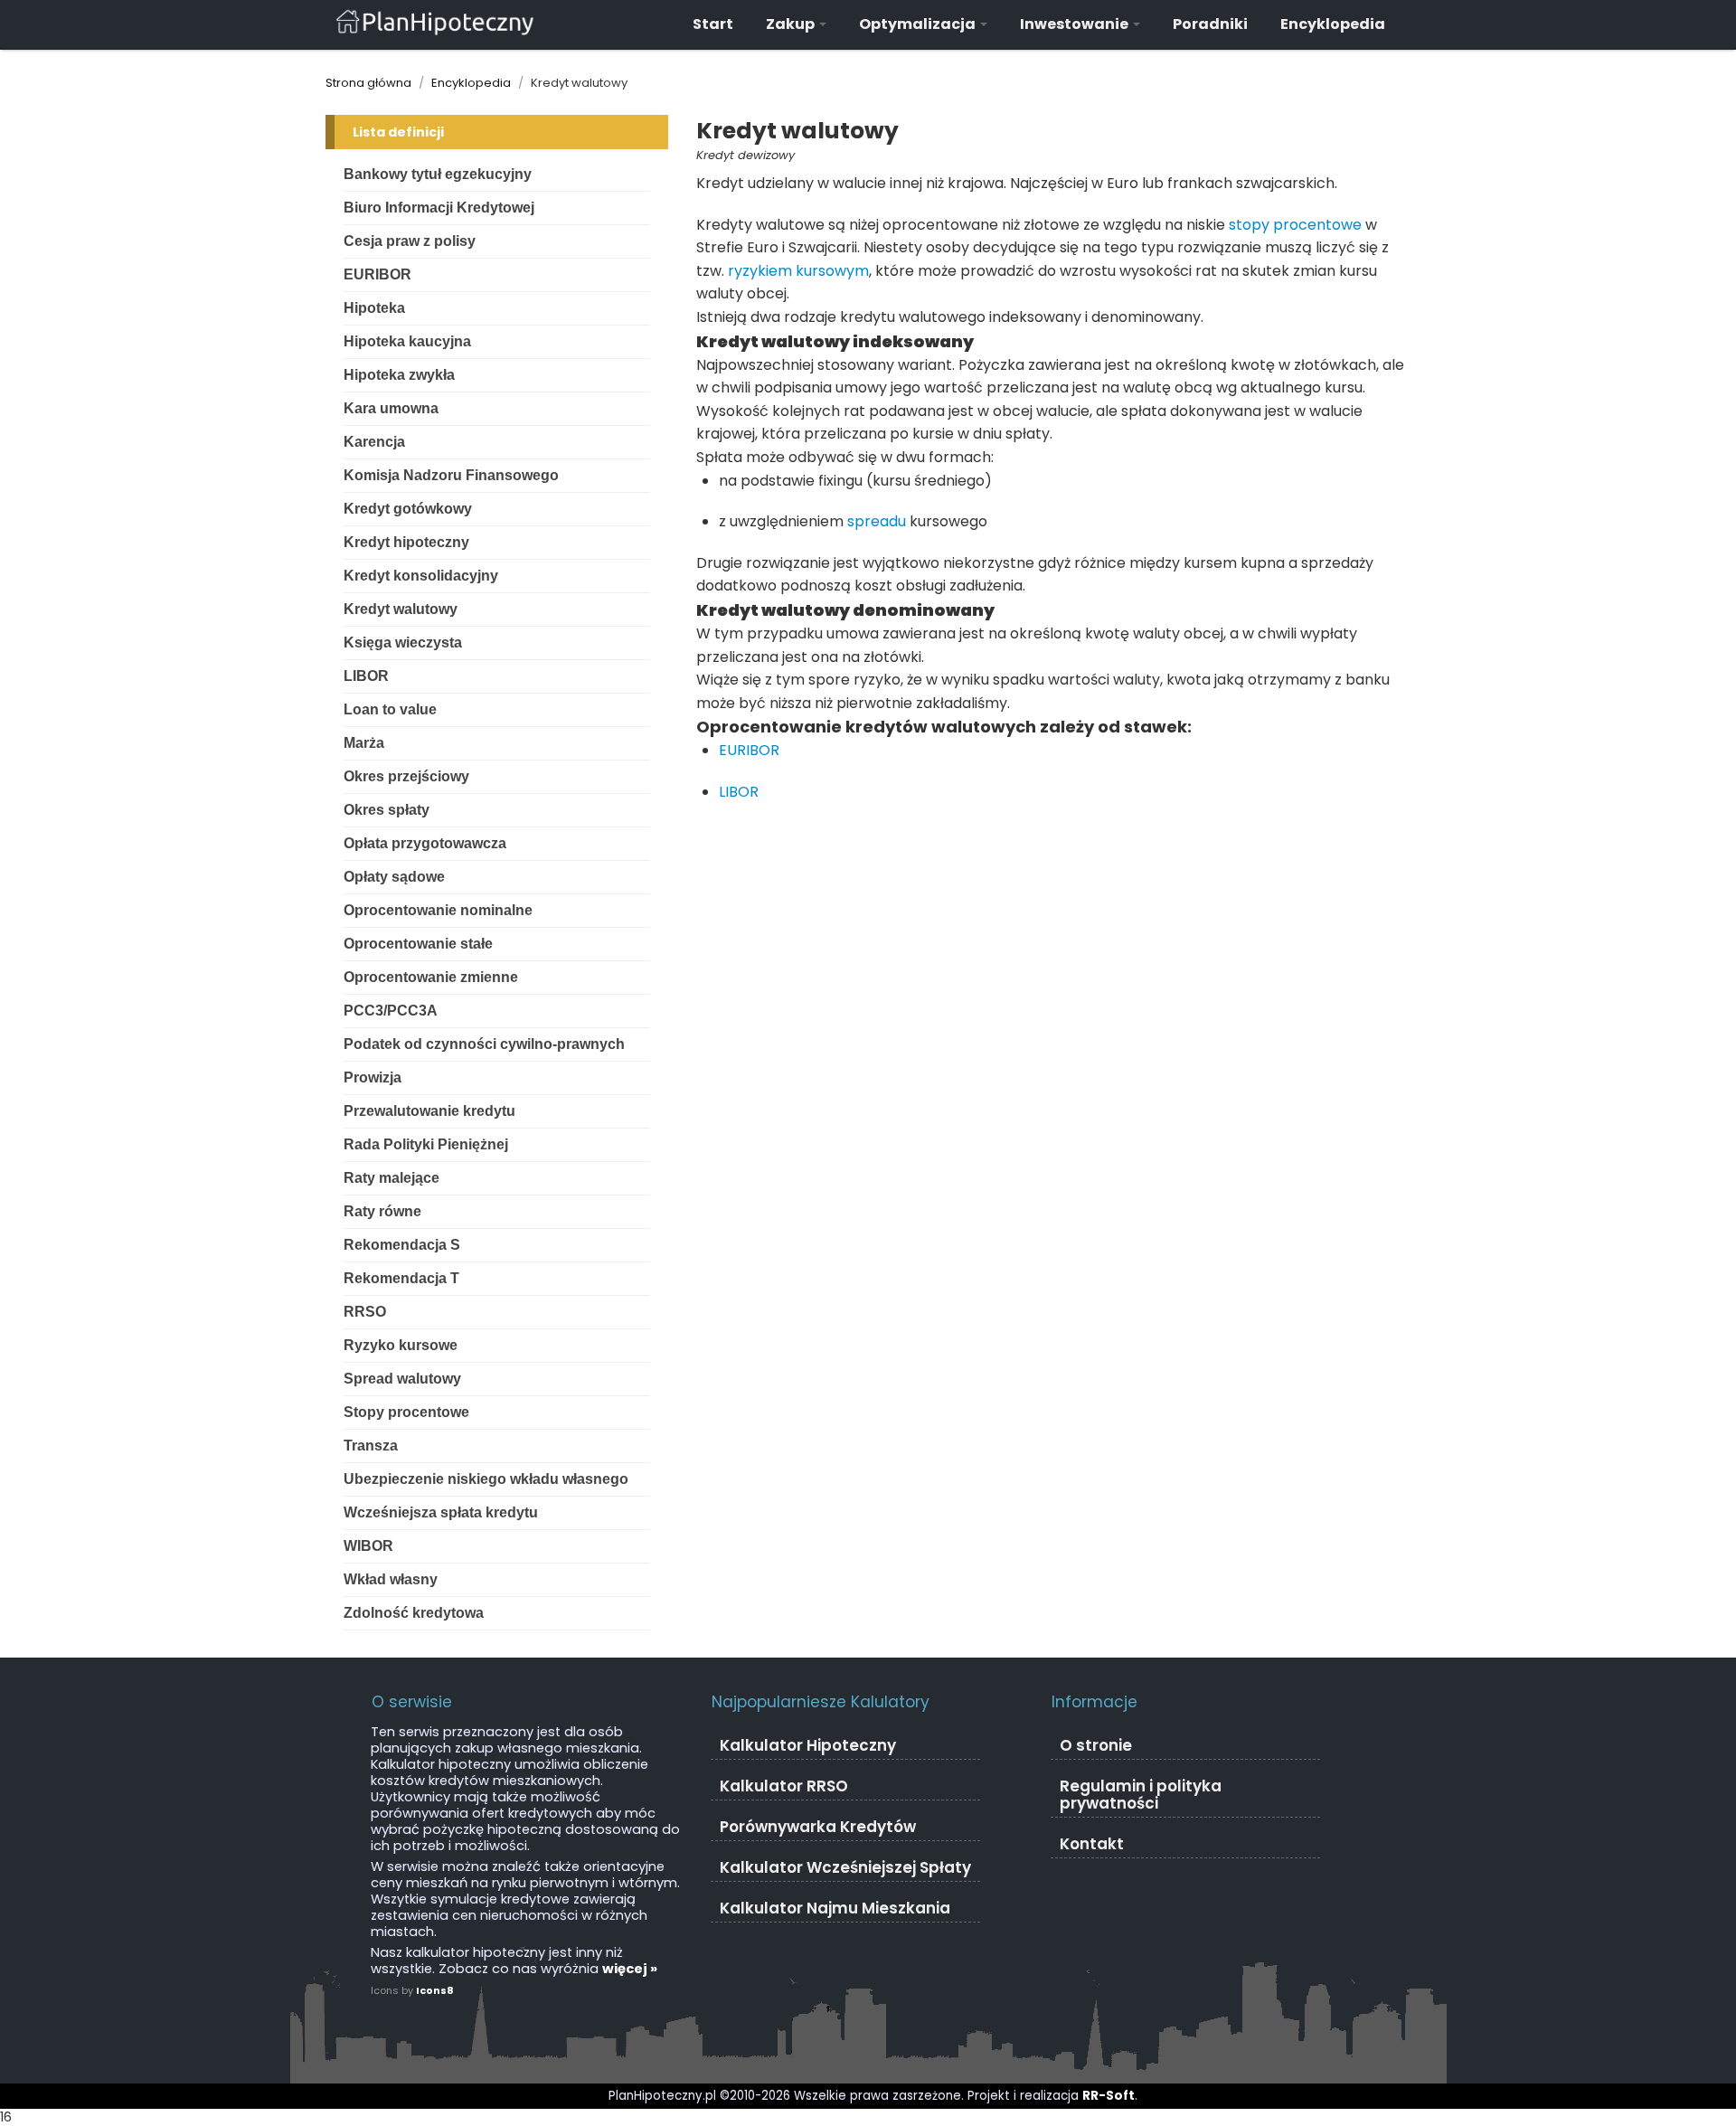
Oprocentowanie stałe (418, 944)
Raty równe (382, 1211)
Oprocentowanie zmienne (431, 977)
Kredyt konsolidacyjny (421, 576)
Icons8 (435, 1990)
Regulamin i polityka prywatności (1141, 1795)
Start (713, 24)
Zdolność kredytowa (414, 1613)
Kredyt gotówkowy (408, 509)
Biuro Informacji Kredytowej (439, 208)
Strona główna (368, 83)
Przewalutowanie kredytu (429, 1111)
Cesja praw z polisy (410, 241)
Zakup (792, 24)
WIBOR (368, 1546)
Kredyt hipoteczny (406, 542)
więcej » (630, 1969)
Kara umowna (391, 408)
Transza (371, 1446)
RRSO (365, 1312)
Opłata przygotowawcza (425, 843)
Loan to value (390, 709)
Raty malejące (392, 1178)
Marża (364, 743)
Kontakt (1092, 1844)
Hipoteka (374, 308)
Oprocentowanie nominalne (438, 910)
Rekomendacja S (402, 1245)
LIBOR (366, 676)
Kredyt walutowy (401, 609)
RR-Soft (1109, 2096)
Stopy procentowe (406, 1412)
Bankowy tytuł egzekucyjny (438, 174)
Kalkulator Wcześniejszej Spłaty (845, 1867)
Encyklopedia (1333, 24)
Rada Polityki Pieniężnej (426, 1144)
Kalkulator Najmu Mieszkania (835, 1908)
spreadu (877, 521)
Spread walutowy (402, 1379)
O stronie (1096, 1745)
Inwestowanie (1076, 24)
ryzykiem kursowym (798, 271)
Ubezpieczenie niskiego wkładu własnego (486, 1479)
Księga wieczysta (403, 643)
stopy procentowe (1295, 225)
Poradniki (1210, 24)
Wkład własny (391, 1579)
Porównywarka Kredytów (818, 1827)
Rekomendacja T (401, 1278)
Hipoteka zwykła (399, 375)
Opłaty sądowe (394, 877)
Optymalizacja (919, 24)
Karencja (374, 442)
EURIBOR (377, 274)
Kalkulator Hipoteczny (808, 1745)
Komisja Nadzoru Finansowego (451, 475)
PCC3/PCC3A (391, 1011)
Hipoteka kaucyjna (407, 341)
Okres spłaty (387, 810)
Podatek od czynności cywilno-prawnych (484, 1044)
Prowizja (373, 1077)
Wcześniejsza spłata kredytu (441, 1512)
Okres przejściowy (406, 776)
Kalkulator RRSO (784, 1786)
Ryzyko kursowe (401, 1345)
